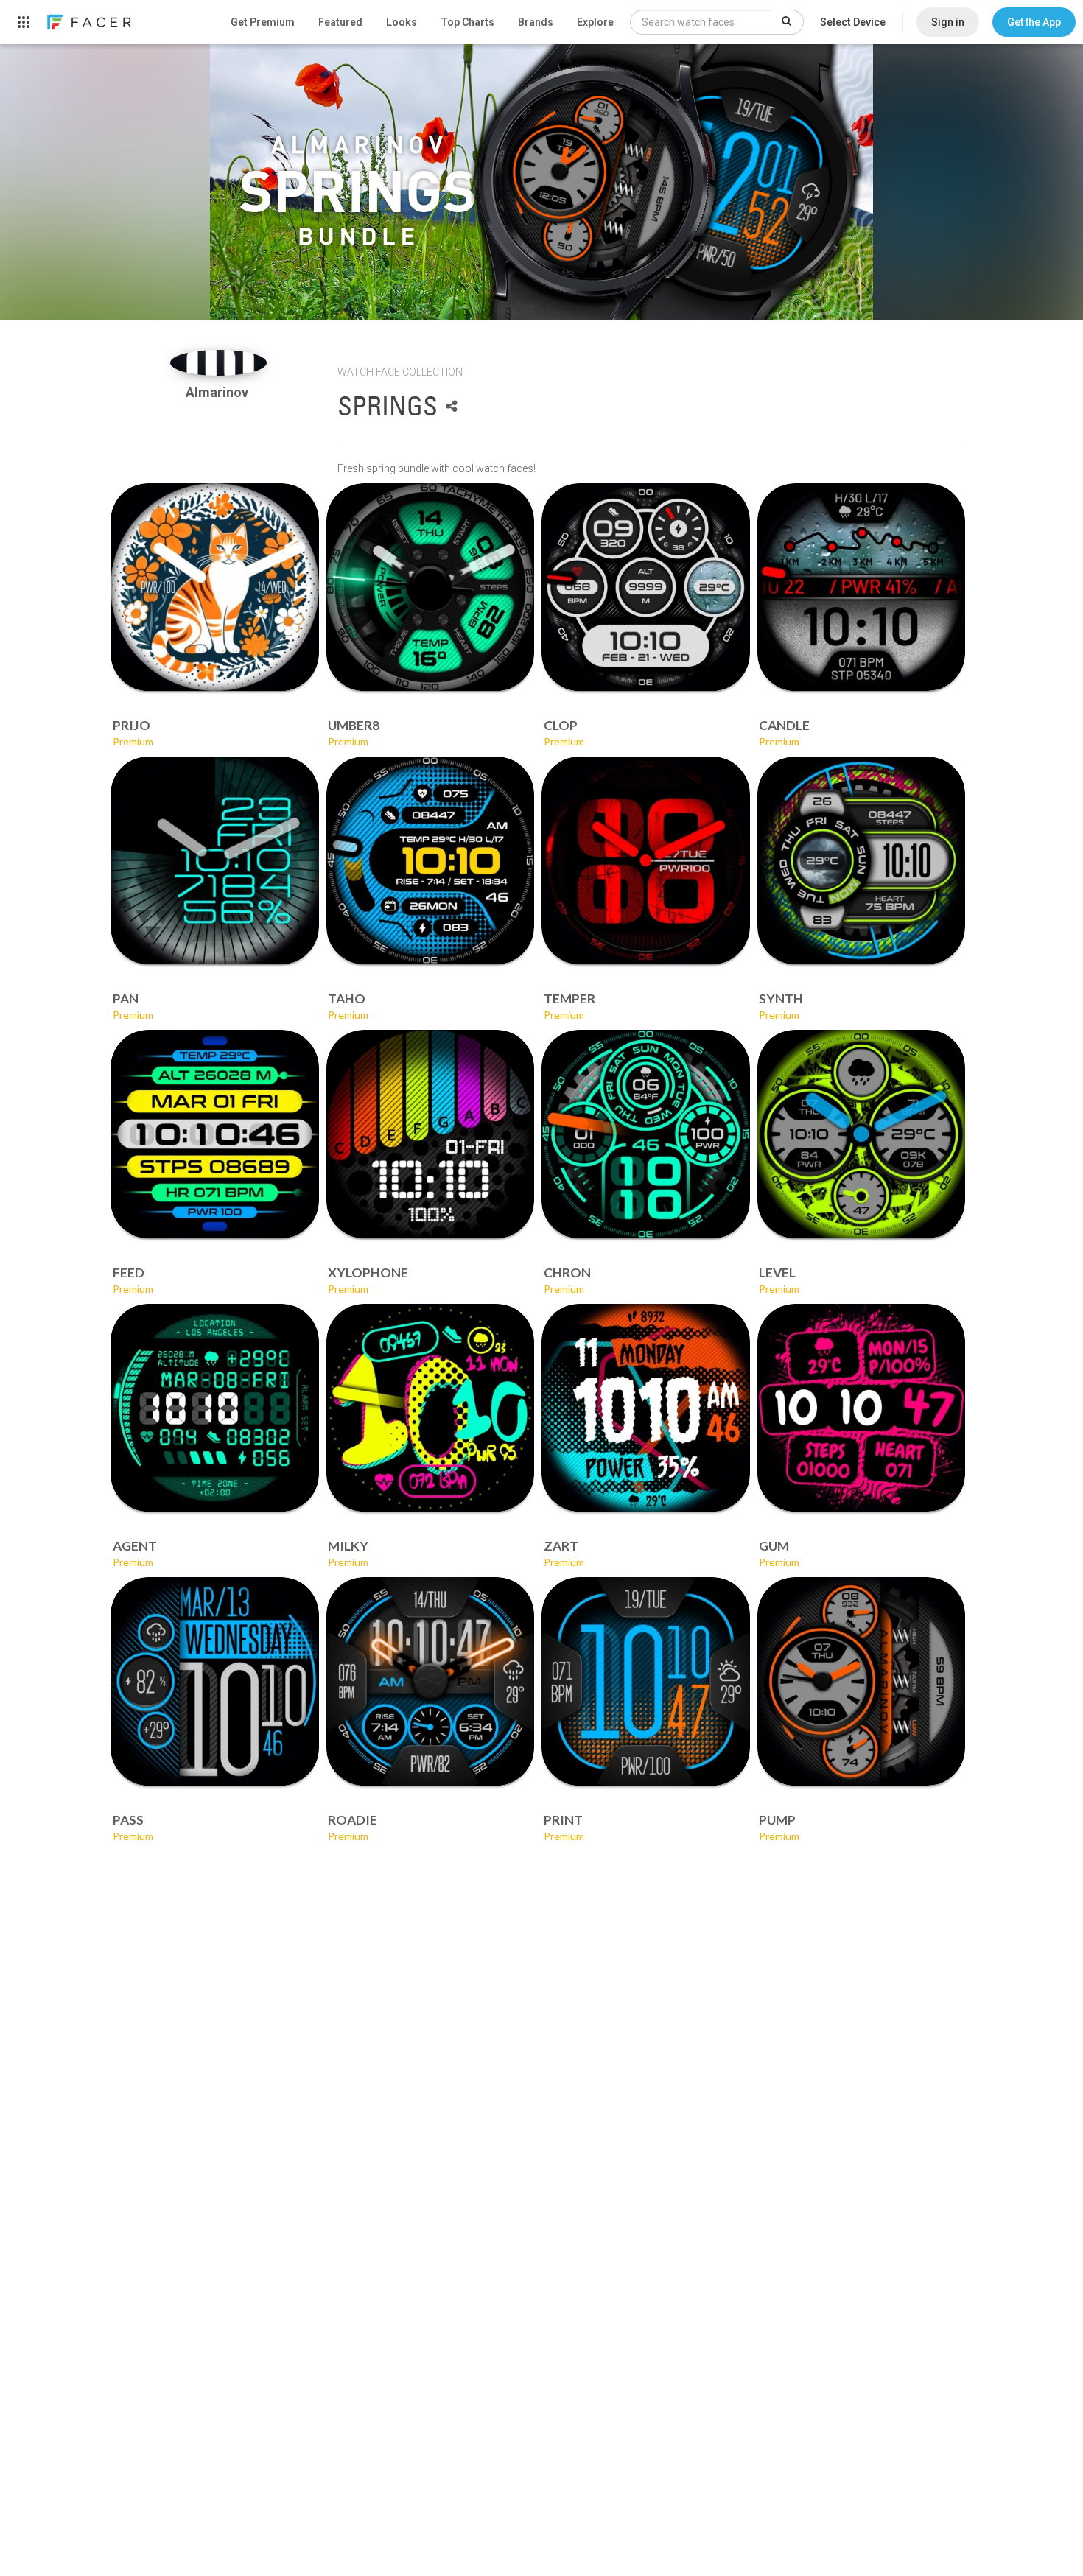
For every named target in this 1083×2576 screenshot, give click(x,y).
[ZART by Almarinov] (646, 1408)
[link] (88, 22)
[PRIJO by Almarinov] (215, 587)
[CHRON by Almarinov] (646, 1134)
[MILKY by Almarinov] (431, 1408)
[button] (1034, 22)
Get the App (1034, 22)
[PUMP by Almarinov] (862, 1681)
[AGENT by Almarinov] (215, 1408)
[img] (218, 363)
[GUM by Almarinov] (862, 1408)
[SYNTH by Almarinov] (862, 861)
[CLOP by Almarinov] (646, 587)
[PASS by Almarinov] (215, 1681)
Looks (402, 22)
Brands (536, 22)
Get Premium (263, 22)
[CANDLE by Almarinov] (862, 587)
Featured (340, 22)
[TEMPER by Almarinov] (646, 861)
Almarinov (218, 392)
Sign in (948, 22)
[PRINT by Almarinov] (646, 1681)
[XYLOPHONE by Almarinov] (431, 1134)
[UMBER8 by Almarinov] (431, 587)
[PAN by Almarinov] (215, 861)
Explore (595, 22)
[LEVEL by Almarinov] (862, 1134)
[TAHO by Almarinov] (431, 861)
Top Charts (467, 22)
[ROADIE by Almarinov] (431, 1681)
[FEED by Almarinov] (215, 1134)
